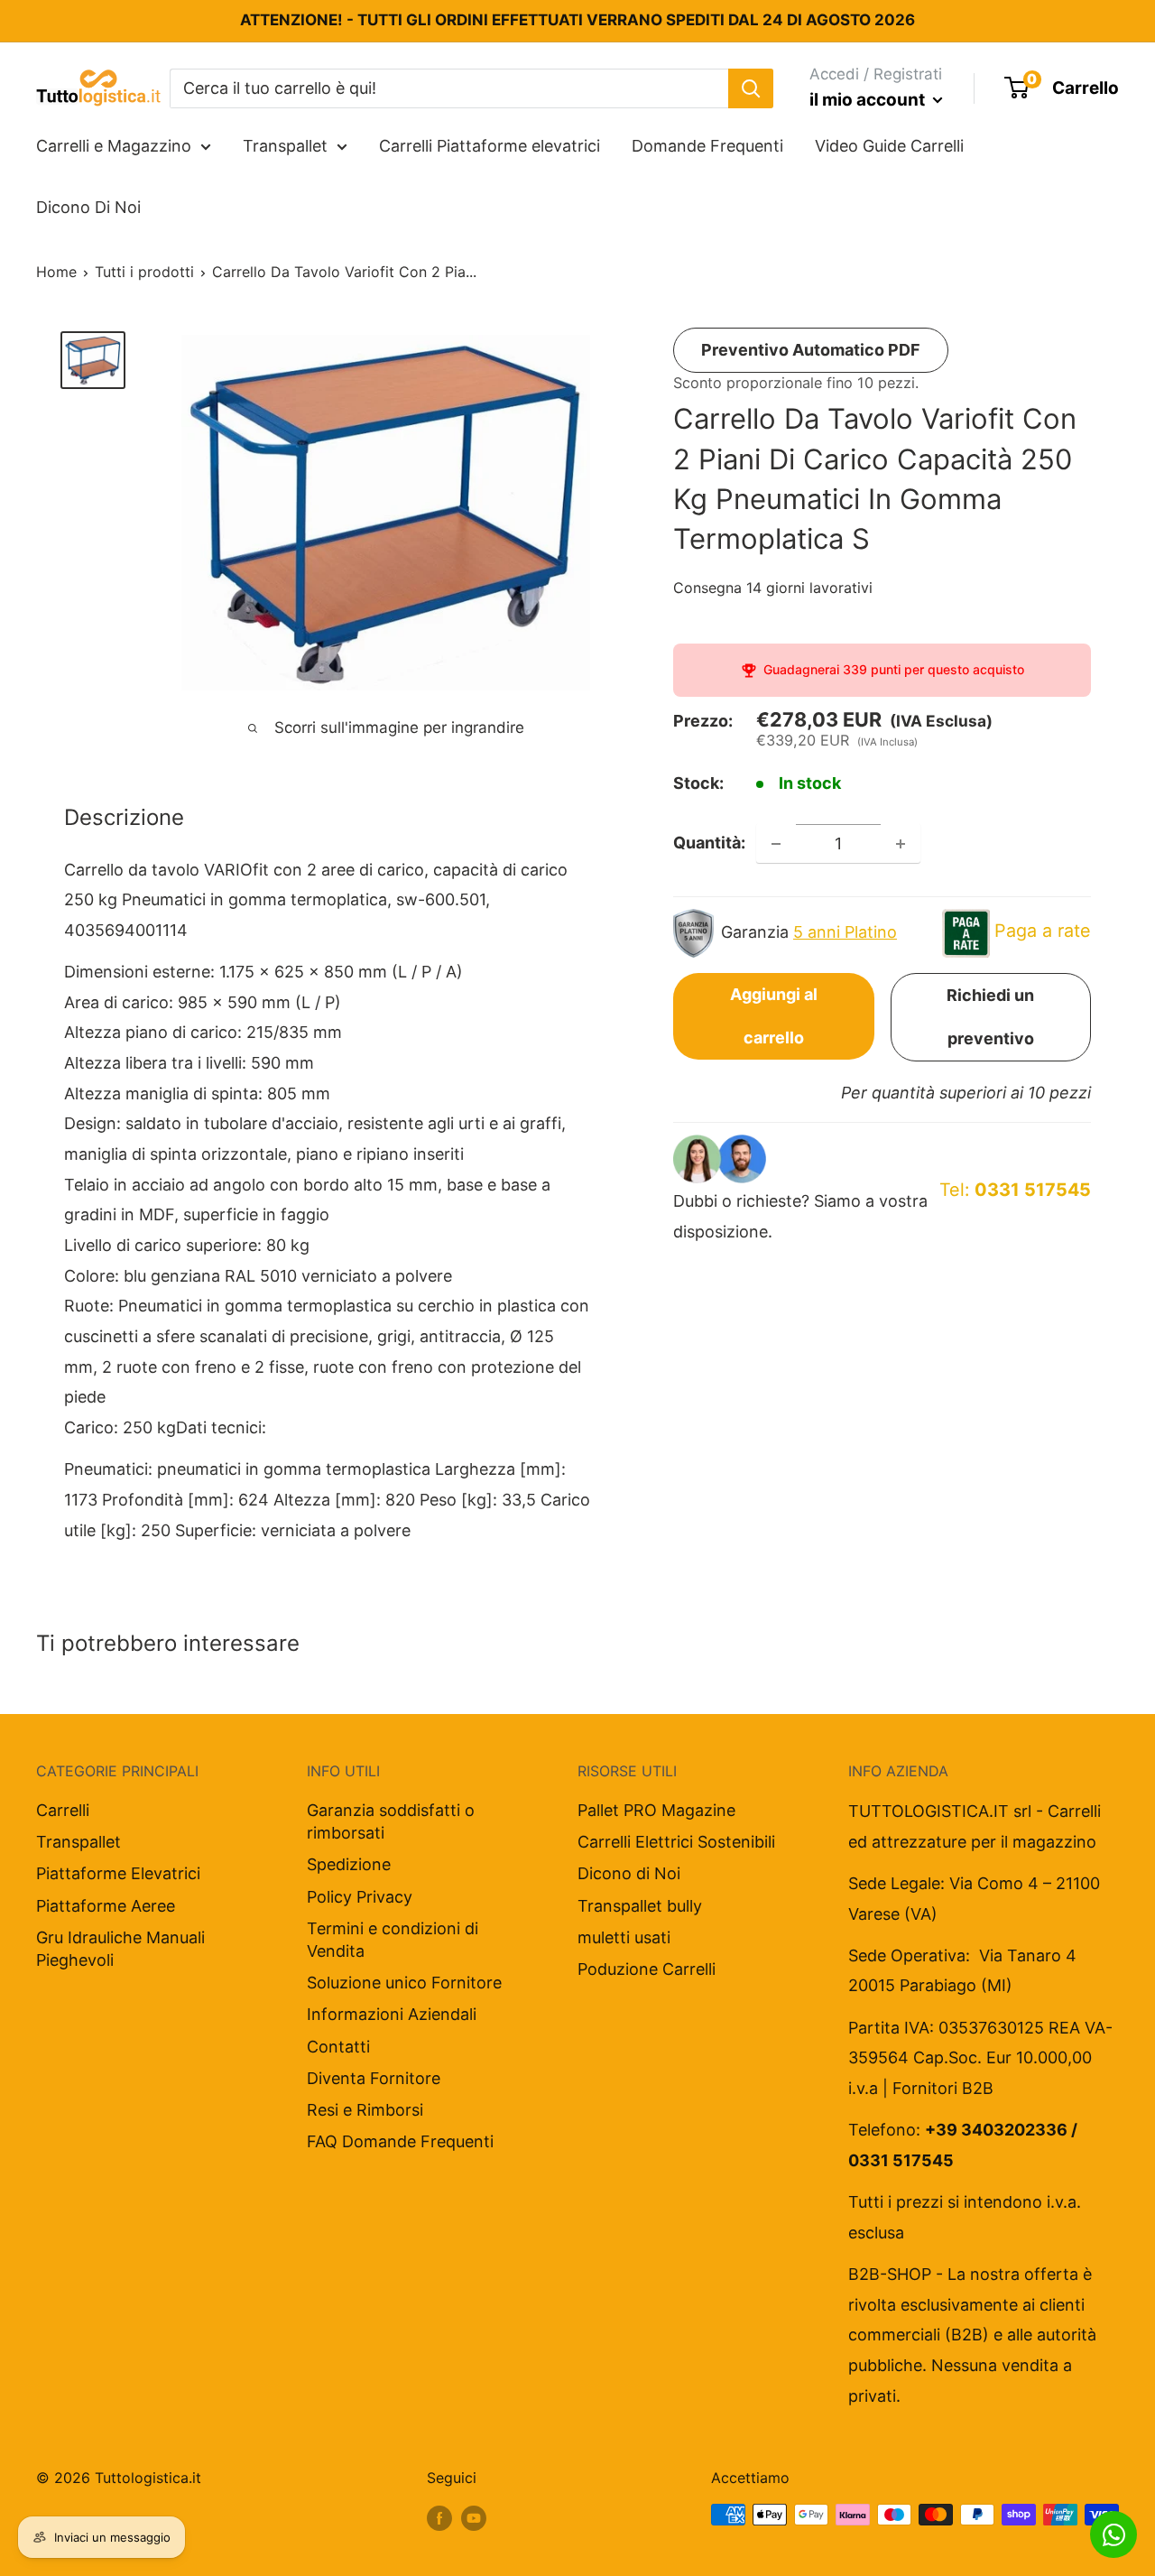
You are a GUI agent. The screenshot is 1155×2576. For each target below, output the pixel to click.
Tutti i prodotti (144, 272)
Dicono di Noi (629, 1873)
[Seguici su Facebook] (439, 2517)
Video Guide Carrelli (889, 146)
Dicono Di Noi (88, 207)
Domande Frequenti (707, 146)
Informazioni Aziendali (392, 2014)
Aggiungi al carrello (774, 1017)
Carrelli (63, 1810)
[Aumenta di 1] (901, 844)
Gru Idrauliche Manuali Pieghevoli (120, 1949)
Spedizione (349, 1864)
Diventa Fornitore (374, 2078)
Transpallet (285, 146)
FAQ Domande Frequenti (400, 2141)
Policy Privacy (360, 1897)
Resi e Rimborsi (365, 2110)
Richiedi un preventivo (990, 1018)
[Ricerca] (751, 88)
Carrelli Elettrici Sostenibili (676, 1842)
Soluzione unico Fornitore (404, 1983)
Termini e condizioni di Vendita (393, 1940)
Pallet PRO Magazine (656, 1810)
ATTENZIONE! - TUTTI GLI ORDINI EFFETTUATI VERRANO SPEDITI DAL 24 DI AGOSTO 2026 (577, 20)
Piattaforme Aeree (106, 1906)
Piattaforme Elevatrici (118, 1873)
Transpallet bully (640, 1906)
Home (56, 272)
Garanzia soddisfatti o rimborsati (391, 1821)
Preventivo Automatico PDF (811, 350)
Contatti (338, 2047)
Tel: (1015, 1191)
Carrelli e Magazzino (114, 146)
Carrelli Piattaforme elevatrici (490, 146)
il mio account (869, 100)
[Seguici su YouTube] (474, 2517)
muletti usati (624, 1937)
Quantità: (709, 843)
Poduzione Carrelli (647, 1969)
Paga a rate (1043, 931)
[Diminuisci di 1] (776, 844)
